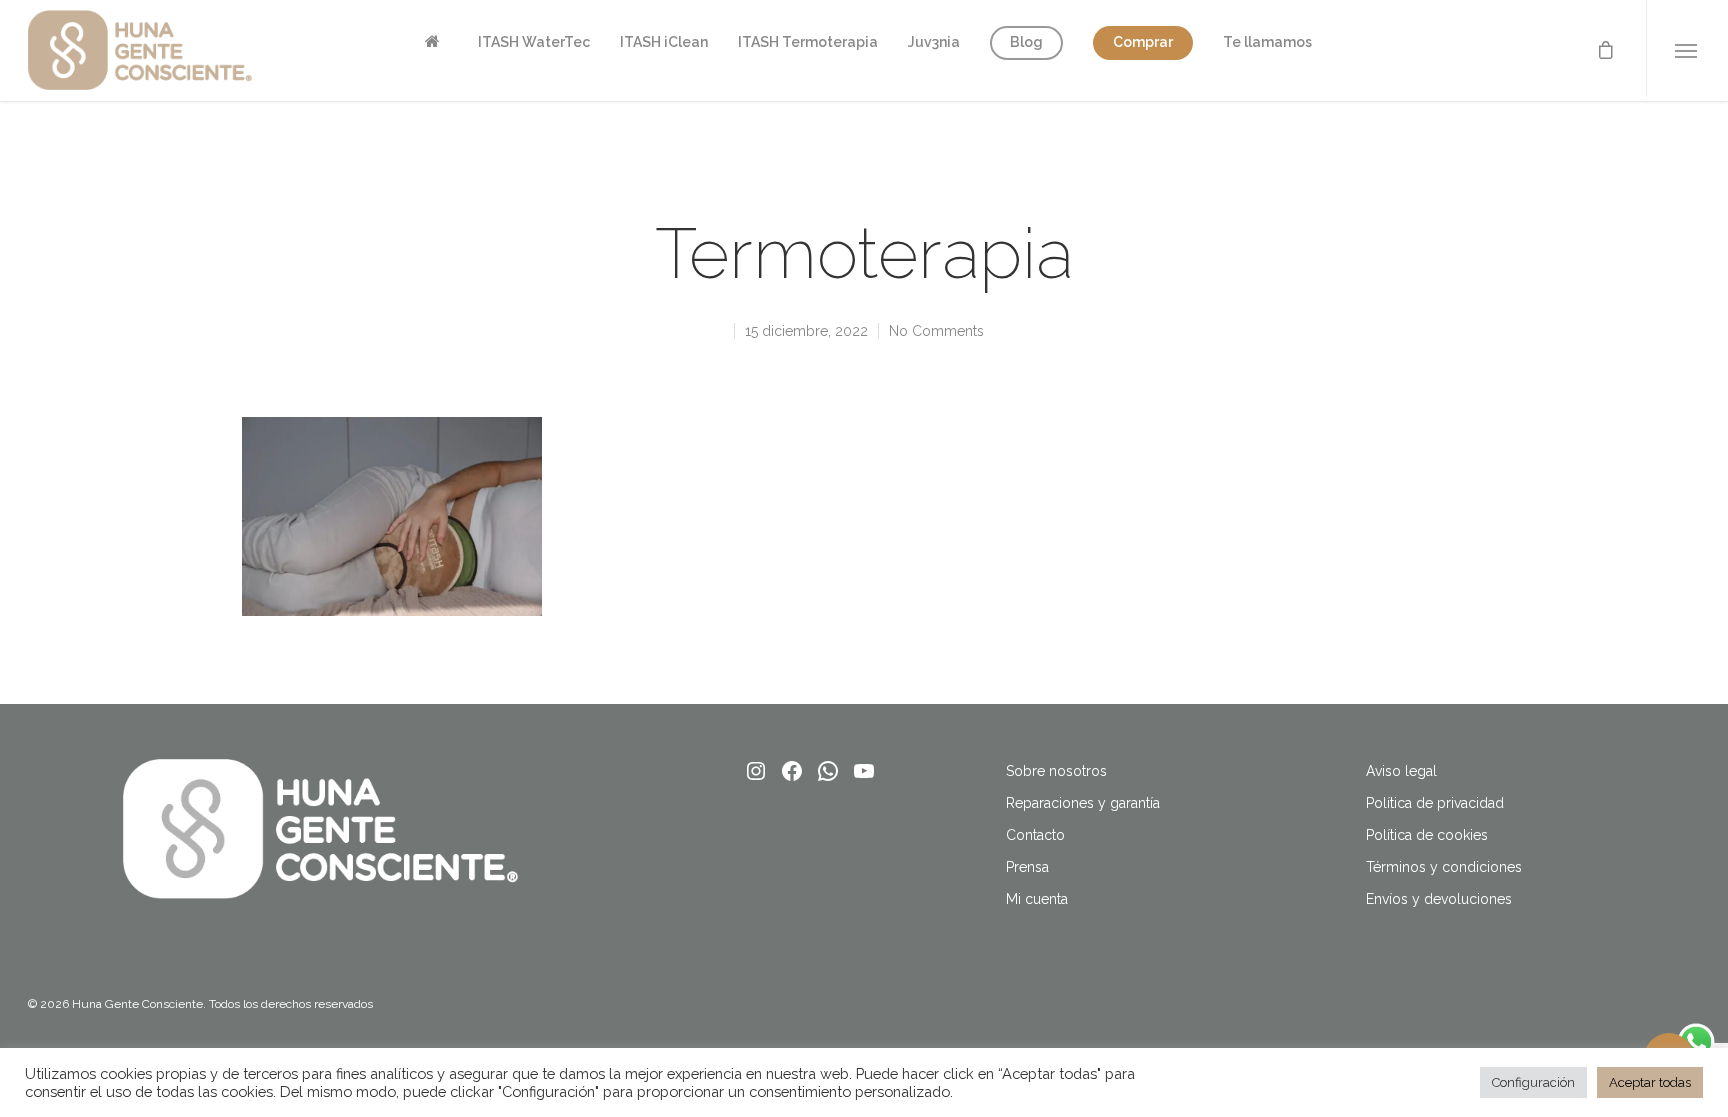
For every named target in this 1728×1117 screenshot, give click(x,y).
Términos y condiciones (1444, 867)
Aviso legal (1401, 771)
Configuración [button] (1533, 1082)
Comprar (1143, 42)
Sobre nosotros (1056, 771)
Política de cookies (1427, 835)
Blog (1026, 42)
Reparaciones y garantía (1083, 803)
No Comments (936, 331)
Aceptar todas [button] (1650, 1082)
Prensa (1027, 867)
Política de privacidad (1435, 803)
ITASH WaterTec (534, 42)
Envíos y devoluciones (1439, 899)
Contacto (1035, 835)
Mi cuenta (1037, 899)
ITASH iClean (664, 42)
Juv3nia (934, 42)
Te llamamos (1267, 42)
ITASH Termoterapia (808, 42)
